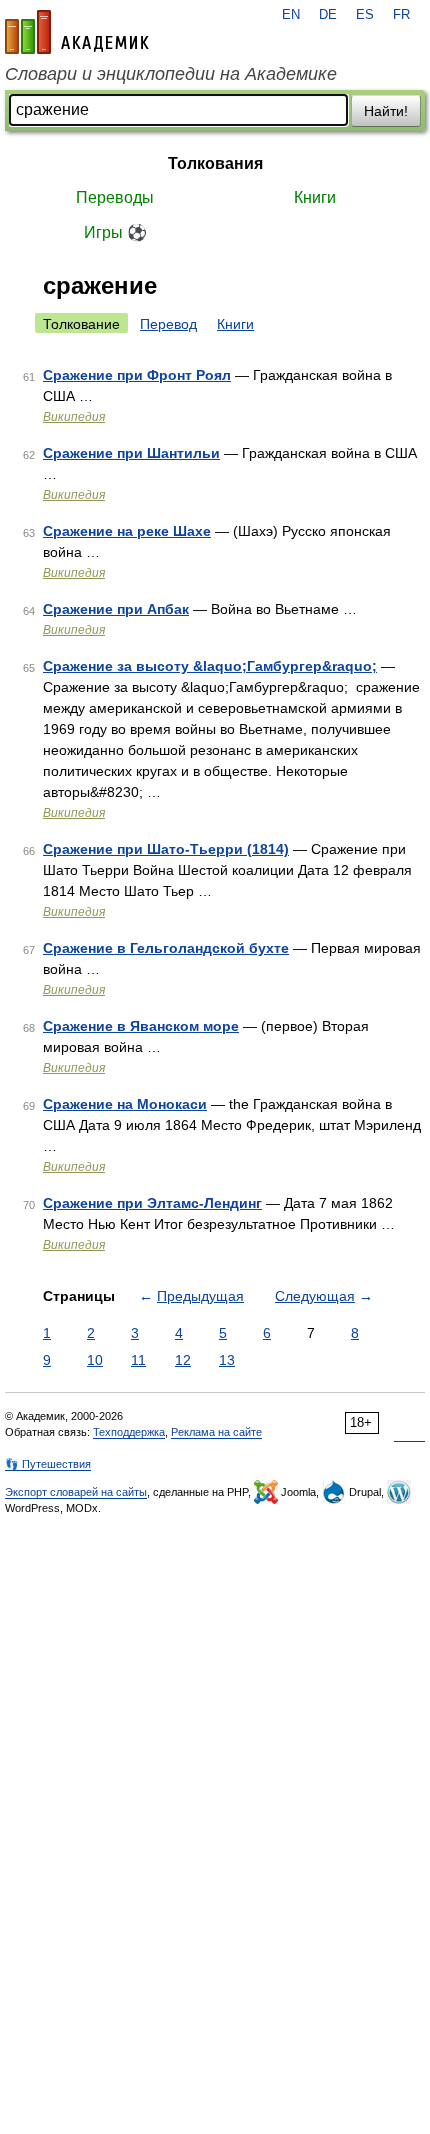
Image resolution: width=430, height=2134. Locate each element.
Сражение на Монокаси (125, 1104)
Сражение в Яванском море (141, 1026)
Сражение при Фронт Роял (137, 375)
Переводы (115, 197)
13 (227, 1360)
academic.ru (77, 32)
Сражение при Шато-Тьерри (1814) (166, 849)
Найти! (386, 111)
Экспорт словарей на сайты (76, 1492)
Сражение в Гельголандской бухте (166, 948)
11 (138, 1360)
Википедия (74, 417)
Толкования (215, 163)
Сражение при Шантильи (131, 453)
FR (401, 15)
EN (291, 15)
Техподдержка (129, 1432)
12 (183, 1360)
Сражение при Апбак (116, 609)
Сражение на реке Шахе (127, 531)
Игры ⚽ (115, 232)
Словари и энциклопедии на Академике (171, 74)
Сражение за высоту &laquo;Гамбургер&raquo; (210, 666)
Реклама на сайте (216, 1432)
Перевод (168, 324)
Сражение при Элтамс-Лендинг (152, 1203)
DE (328, 15)
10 (95, 1360)
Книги (315, 197)
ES (365, 15)
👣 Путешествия (48, 1464)
